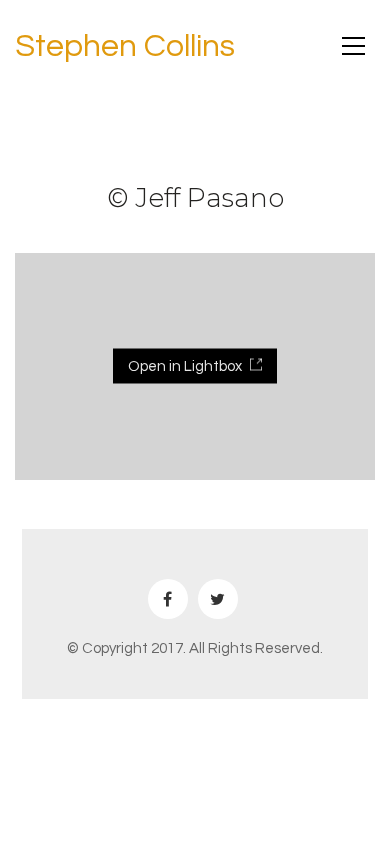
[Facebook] (168, 599)
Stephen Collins (125, 46)
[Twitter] (218, 599)
